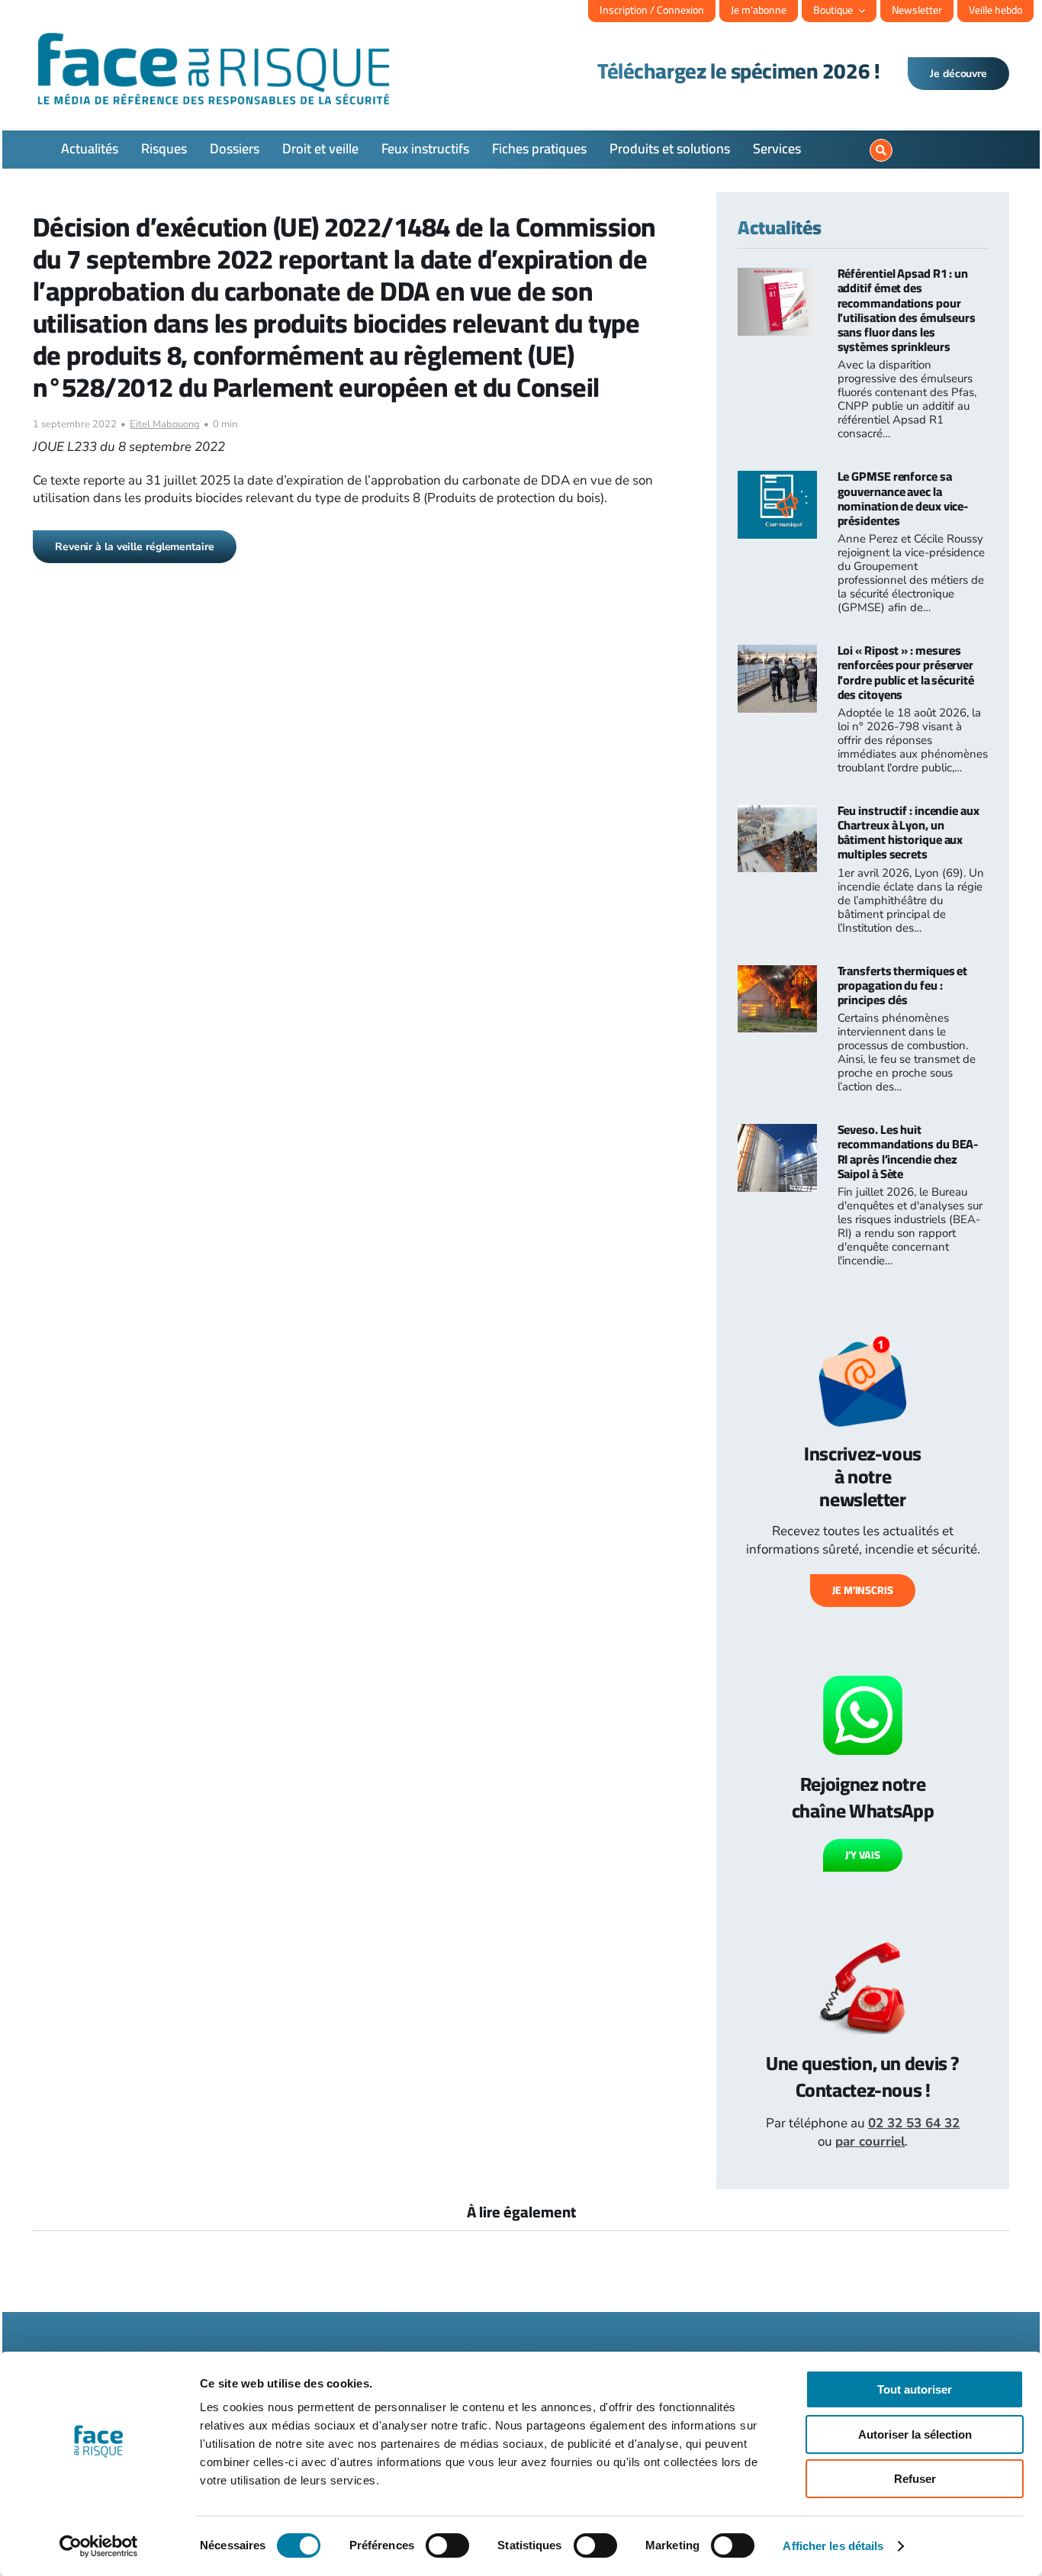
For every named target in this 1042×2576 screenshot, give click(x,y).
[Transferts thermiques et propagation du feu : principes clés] (777, 974)
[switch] (447, 2545)
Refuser (915, 2479)
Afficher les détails (833, 2546)
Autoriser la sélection (915, 2434)
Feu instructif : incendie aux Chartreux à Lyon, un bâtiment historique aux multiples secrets (909, 832)
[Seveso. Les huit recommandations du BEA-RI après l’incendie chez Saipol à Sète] (777, 1133)
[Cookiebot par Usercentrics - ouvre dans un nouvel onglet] (99, 2546)
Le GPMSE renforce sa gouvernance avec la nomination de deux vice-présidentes (903, 498)
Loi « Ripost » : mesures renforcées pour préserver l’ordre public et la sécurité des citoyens (906, 672)
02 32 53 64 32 (914, 2123)
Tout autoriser (915, 2389)
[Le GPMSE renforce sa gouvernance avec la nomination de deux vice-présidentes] (777, 480)
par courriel (870, 2141)
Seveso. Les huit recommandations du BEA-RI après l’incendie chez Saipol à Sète (908, 1151)
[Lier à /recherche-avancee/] (881, 150)
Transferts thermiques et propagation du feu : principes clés (903, 985)
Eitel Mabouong (165, 424)
